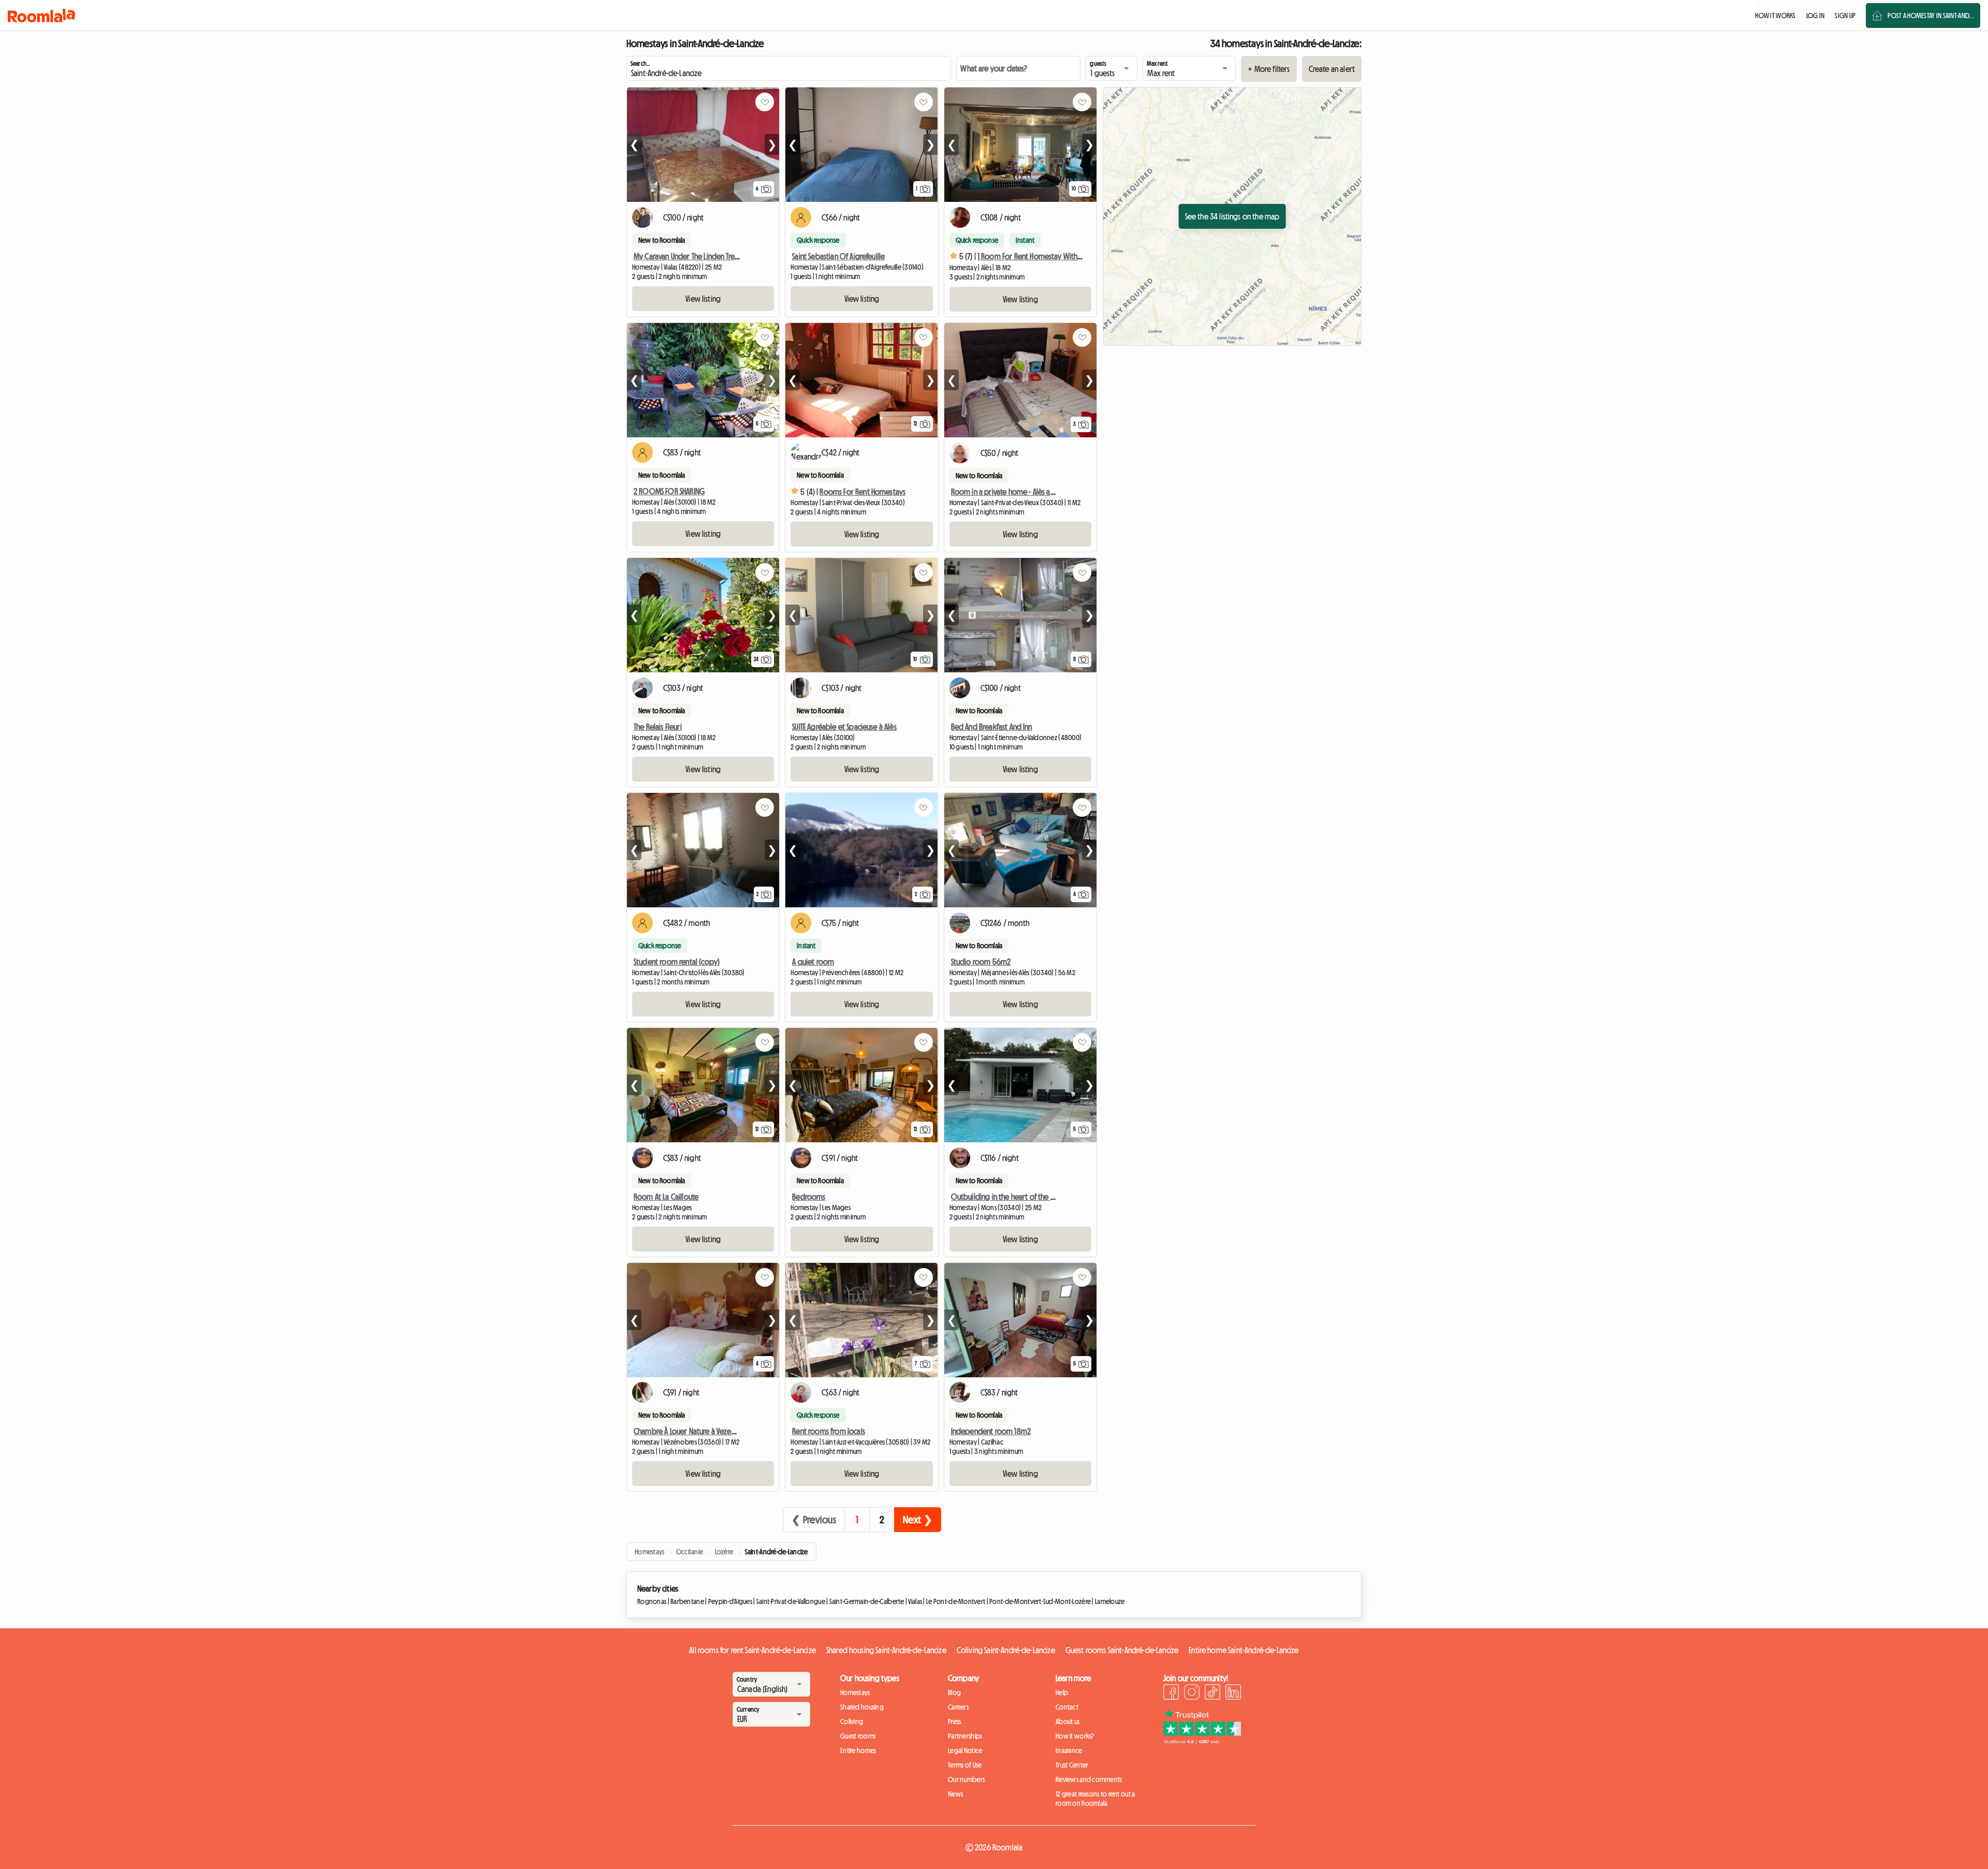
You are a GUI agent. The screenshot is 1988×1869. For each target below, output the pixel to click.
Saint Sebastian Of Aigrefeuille (838, 256)
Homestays (855, 1693)
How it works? (1075, 1736)
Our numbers (966, 1779)
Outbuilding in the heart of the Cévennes (1016, 1197)
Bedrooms (809, 1197)
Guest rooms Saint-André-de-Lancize (1122, 1650)
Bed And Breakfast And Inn (992, 727)
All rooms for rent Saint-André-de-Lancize (752, 1650)
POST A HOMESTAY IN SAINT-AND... (1931, 16)
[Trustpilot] (1202, 1741)
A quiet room (813, 962)
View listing (703, 299)
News (955, 1794)
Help (1062, 1693)
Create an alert (1332, 69)
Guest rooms (858, 1736)
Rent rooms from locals (829, 1431)
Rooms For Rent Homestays (863, 492)
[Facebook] (1171, 1694)
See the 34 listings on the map (1232, 216)
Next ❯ (918, 1520)
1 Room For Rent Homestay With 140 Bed (1041, 256)
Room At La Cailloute (666, 1197)
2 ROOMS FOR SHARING (669, 491)
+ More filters (1269, 69)
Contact (1067, 1707)
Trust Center (1072, 1765)
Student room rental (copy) (677, 962)
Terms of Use (965, 1765)
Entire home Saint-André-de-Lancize (1244, 1650)
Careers (958, 1707)
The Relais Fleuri (658, 727)
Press (954, 1721)
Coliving (852, 1721)
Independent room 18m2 (991, 1431)
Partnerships (965, 1736)
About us (1068, 1721)
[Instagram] (1192, 1694)
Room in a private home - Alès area (1006, 492)
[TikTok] (1212, 1694)
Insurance (1069, 1750)
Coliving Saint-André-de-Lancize (1006, 1650)
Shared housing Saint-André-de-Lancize (886, 1650)
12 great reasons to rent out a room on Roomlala (1095, 1799)
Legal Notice (965, 1750)
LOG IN (1816, 16)
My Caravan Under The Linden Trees (688, 256)
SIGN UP (1845, 16)
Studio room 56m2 (981, 962)
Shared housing (862, 1707)
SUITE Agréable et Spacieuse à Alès (844, 727)
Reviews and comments (1089, 1779)
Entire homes (858, 1750)
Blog (954, 1693)
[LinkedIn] (1233, 1694)
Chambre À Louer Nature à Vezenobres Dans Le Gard (715, 1431)
